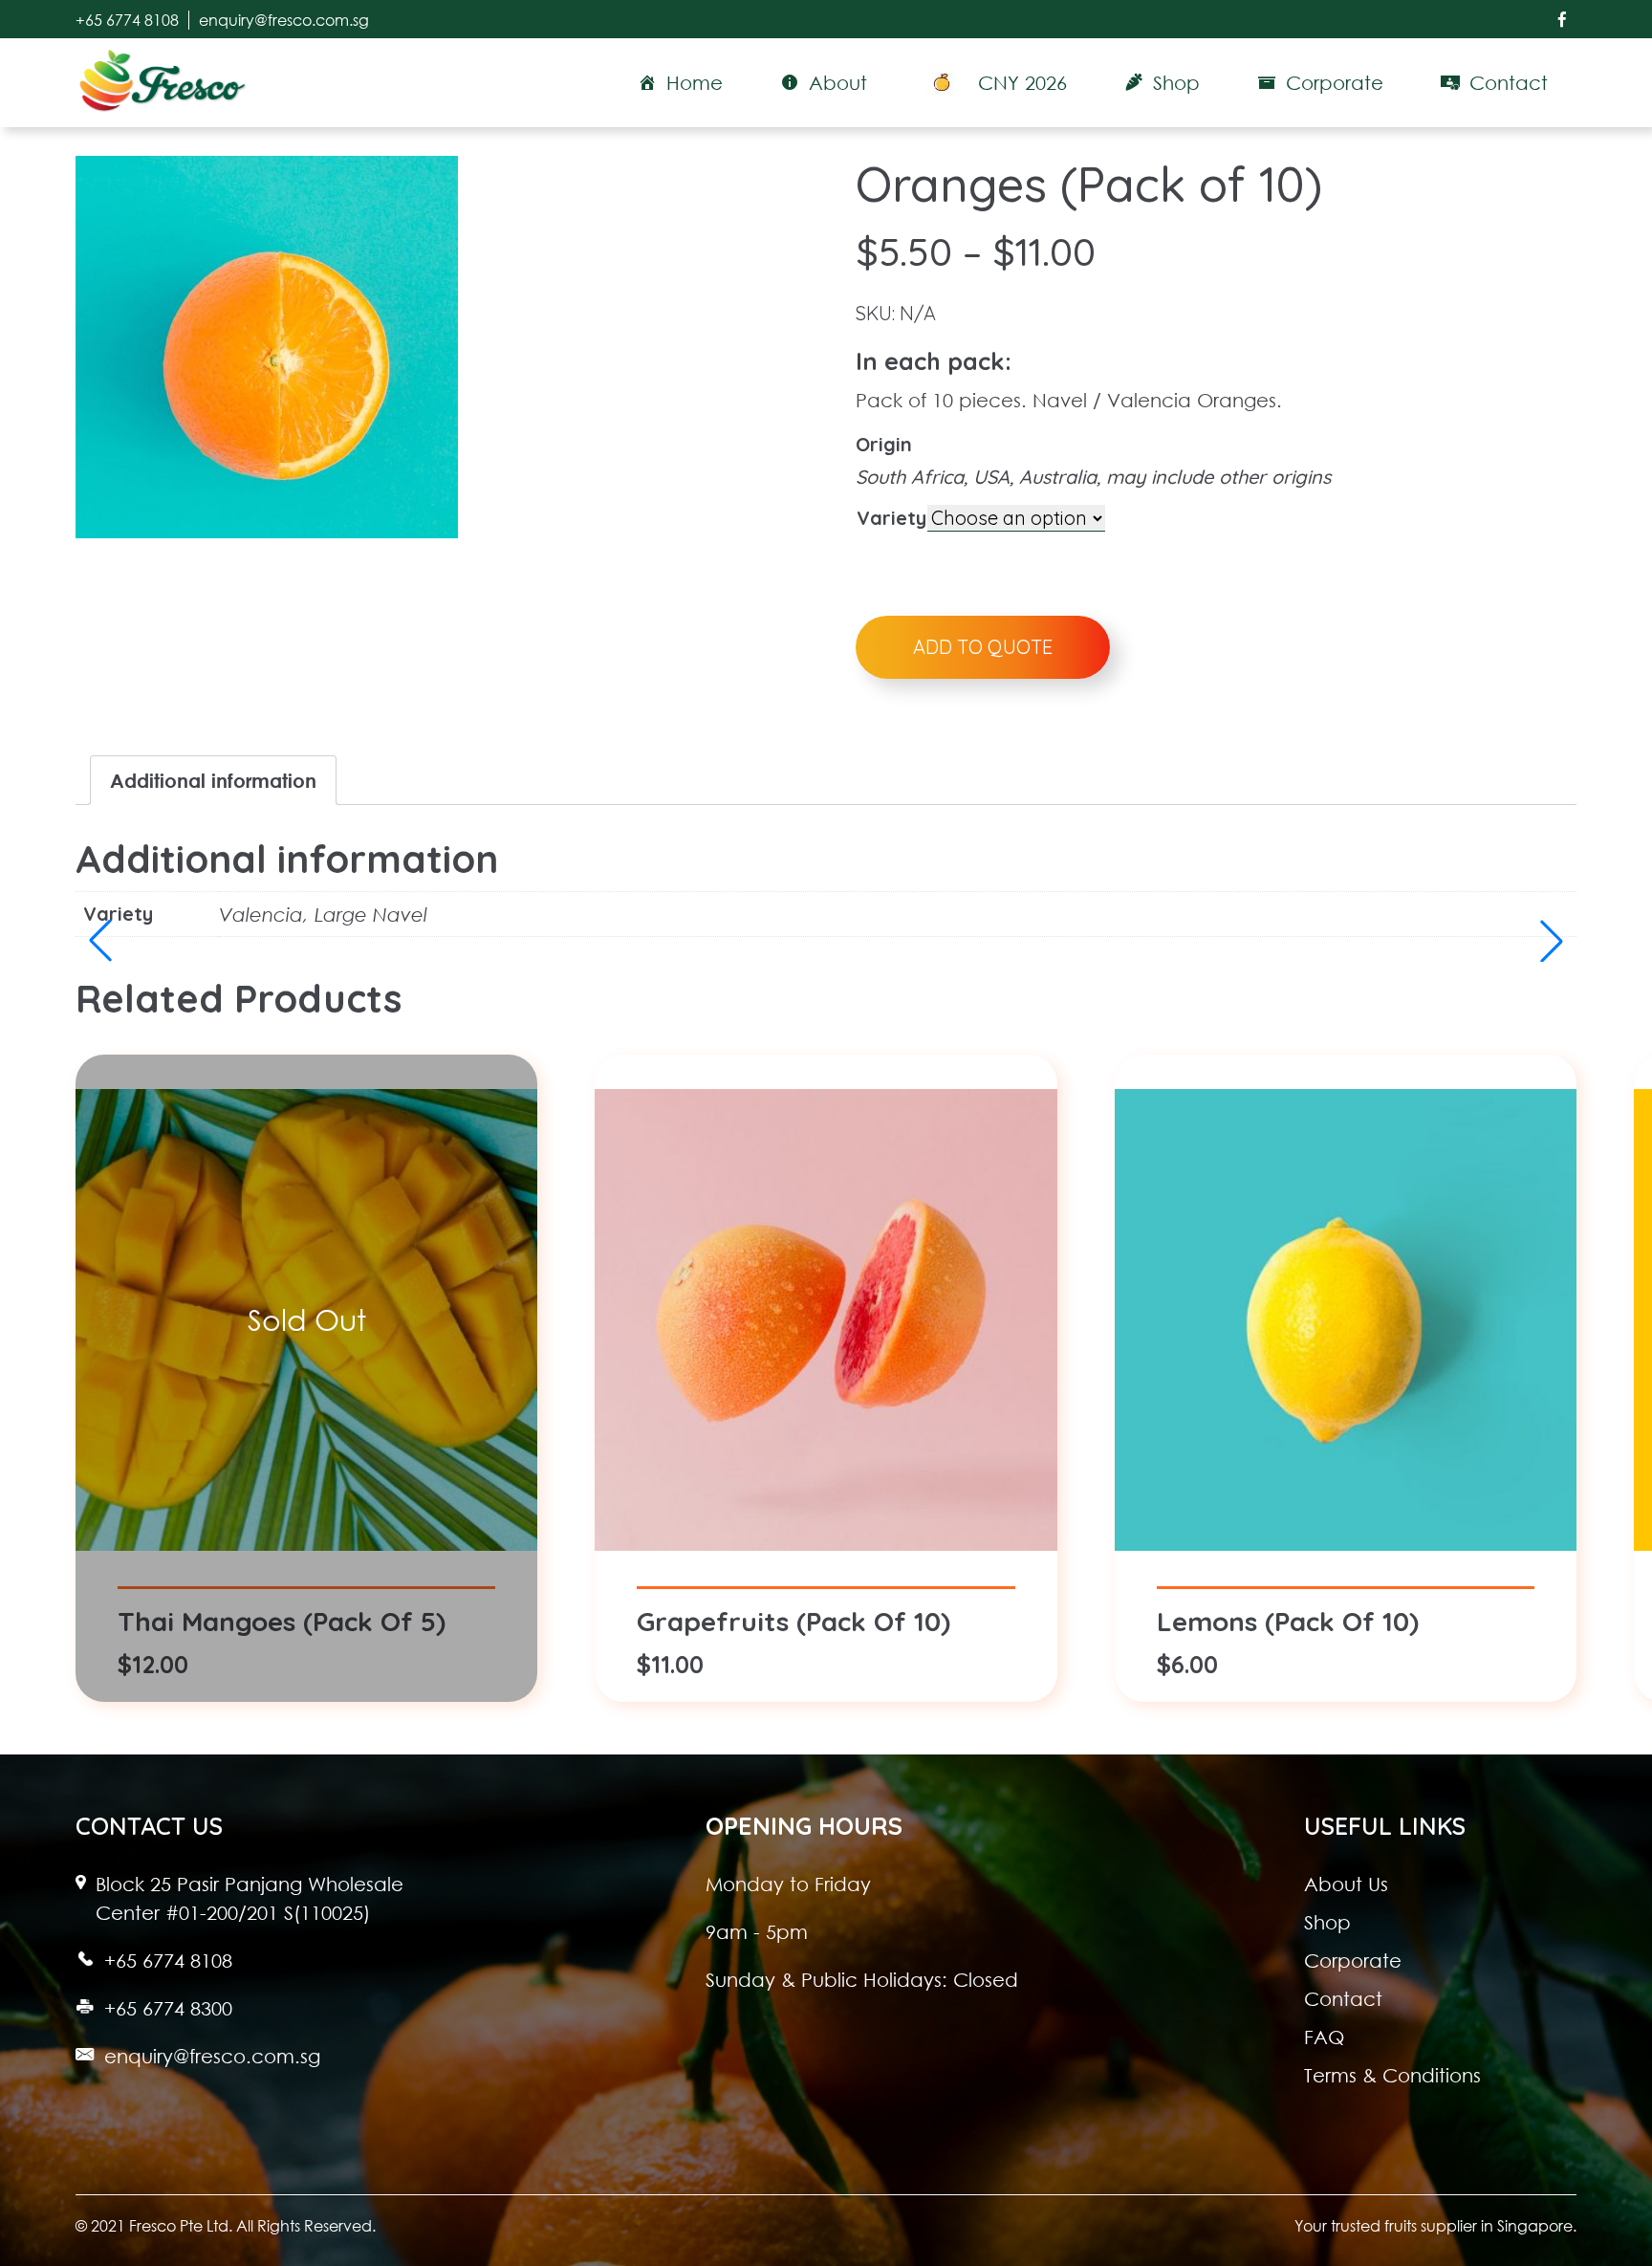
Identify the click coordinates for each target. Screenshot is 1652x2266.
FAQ (1324, 2037)
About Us (1346, 1884)
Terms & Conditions (1392, 2075)
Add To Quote (983, 647)
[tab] (213, 780)
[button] (1552, 941)
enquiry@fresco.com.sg (284, 20)
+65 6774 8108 (127, 20)
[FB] (1562, 19)
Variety (891, 518)
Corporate (1353, 1960)
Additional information (213, 780)
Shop (1327, 1922)
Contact (1343, 1998)
